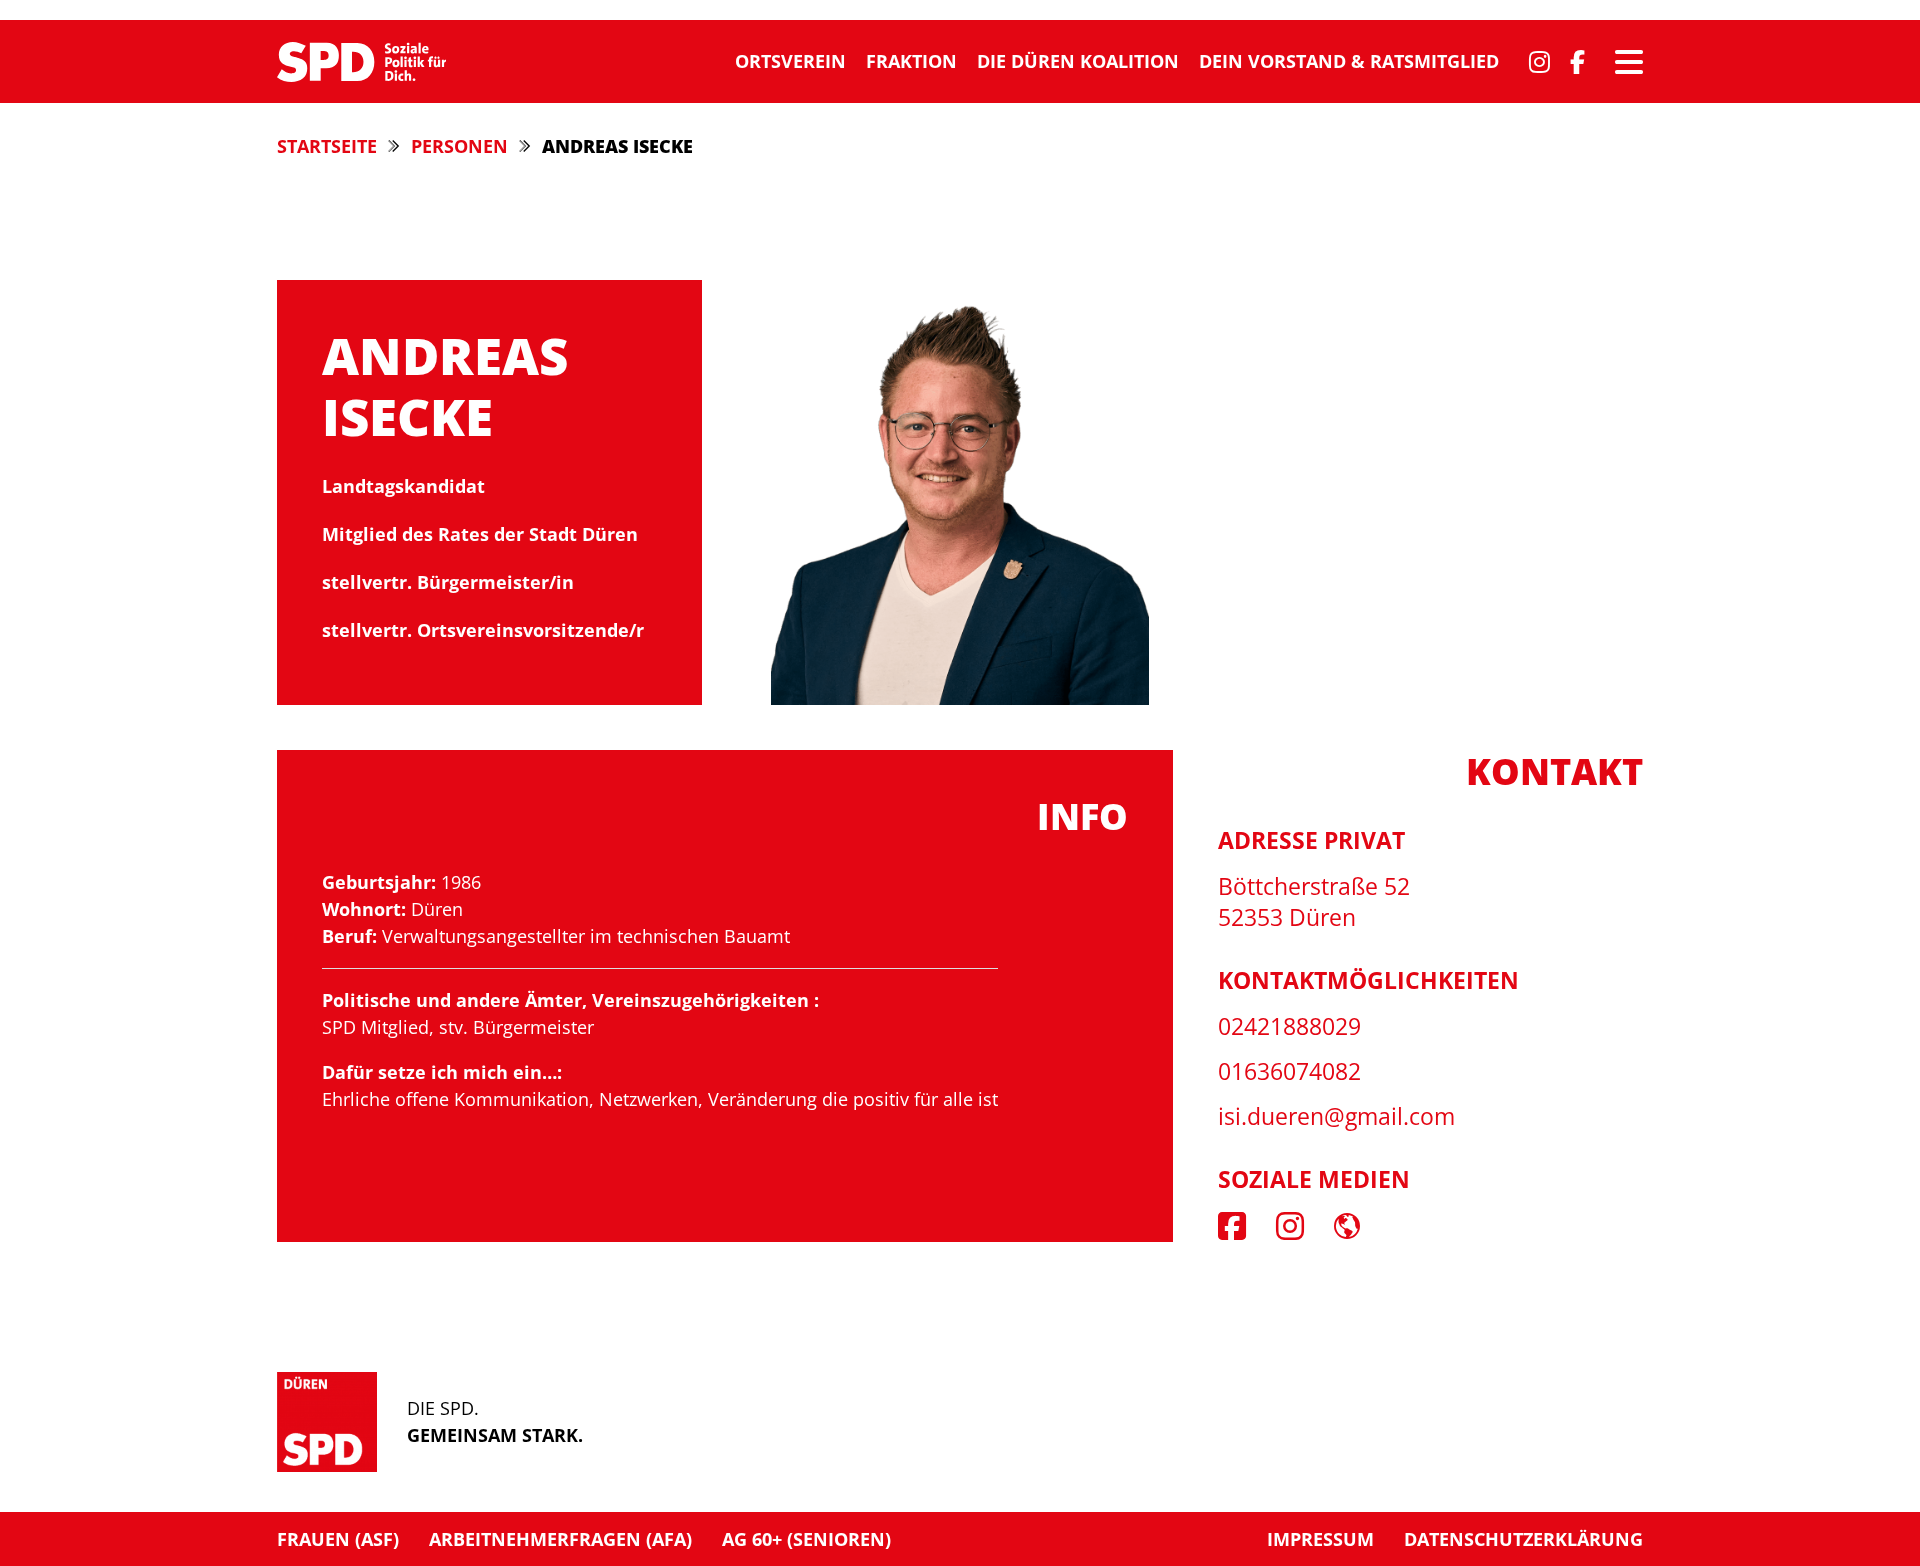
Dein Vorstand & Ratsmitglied (1349, 61)
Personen (459, 146)
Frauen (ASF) (338, 1539)
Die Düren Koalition (1078, 61)
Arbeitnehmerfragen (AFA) (560, 1539)
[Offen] (1629, 62)
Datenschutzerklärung (1523, 1539)
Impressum (1320, 1539)
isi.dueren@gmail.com (1336, 1116)
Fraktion (911, 61)
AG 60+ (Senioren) (806, 1539)
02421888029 (1289, 1026)
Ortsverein (790, 61)
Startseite (327, 146)
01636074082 (1289, 1071)
